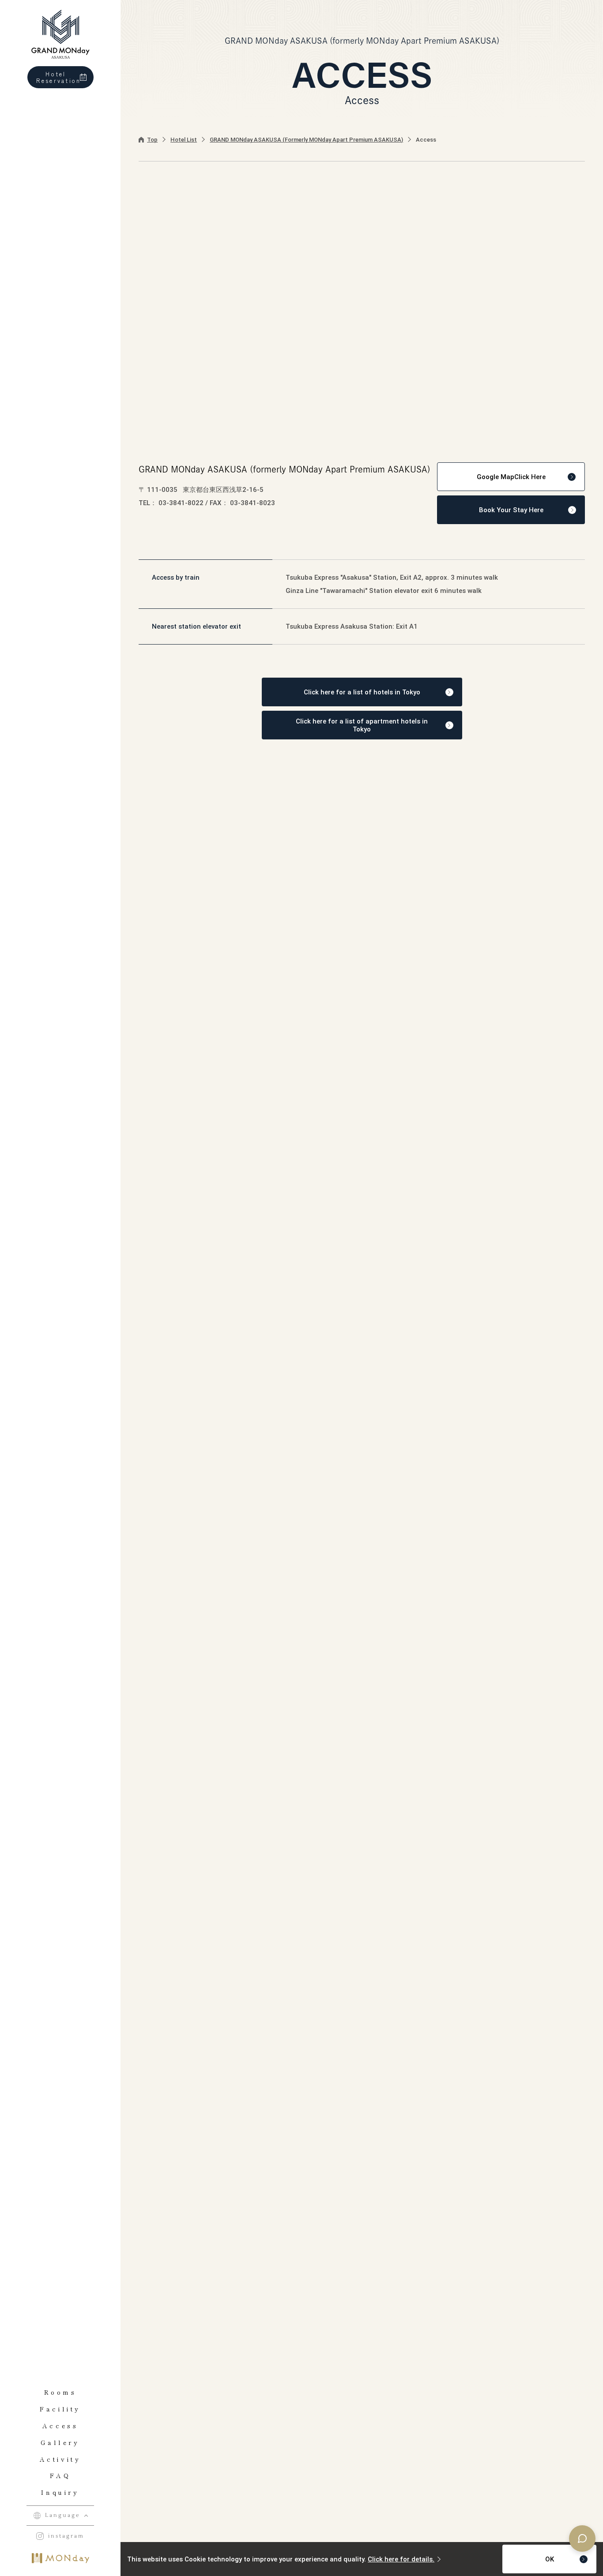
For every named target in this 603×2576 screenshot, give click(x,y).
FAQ (60, 2475)
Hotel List (184, 140)
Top (152, 140)
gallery (60, 2442)
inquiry (60, 2492)
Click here (511, 477)
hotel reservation (59, 77)
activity (60, 2459)
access (60, 2426)
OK (550, 2559)
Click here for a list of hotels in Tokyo (362, 692)
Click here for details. (401, 2559)
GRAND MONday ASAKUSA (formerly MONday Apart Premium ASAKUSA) (306, 140)
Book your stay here (511, 510)
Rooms (60, 2392)
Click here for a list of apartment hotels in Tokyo (362, 725)
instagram (66, 2536)
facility (60, 2409)
